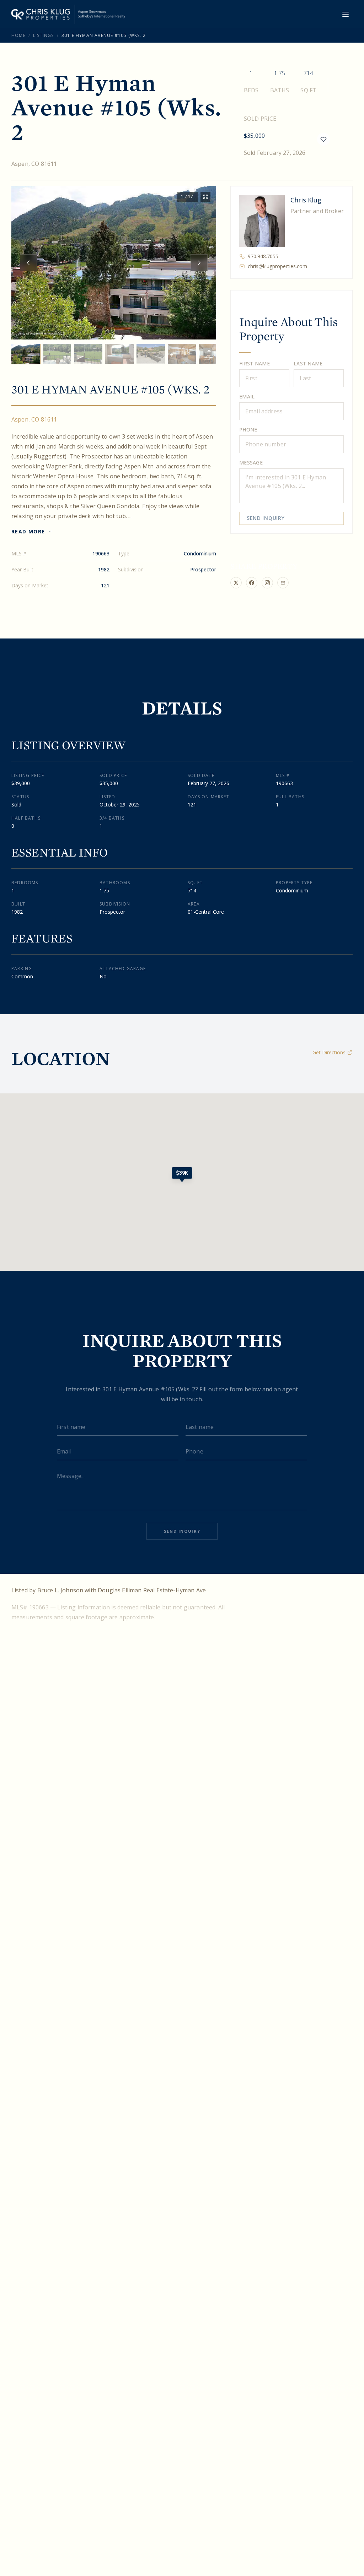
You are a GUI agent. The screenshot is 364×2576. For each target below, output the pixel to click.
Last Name (308, 363)
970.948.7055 (263, 256)
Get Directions (329, 1052)
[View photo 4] (119, 354)
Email (247, 396)
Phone (248, 430)
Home (18, 35)
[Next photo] (199, 263)
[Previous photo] (28, 263)
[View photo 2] (57, 354)
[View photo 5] (151, 354)
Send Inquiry (266, 518)
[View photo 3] (88, 354)
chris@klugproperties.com (277, 266)
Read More (28, 531)
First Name (255, 363)
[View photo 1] (26, 354)
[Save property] (323, 139)
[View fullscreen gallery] (205, 197)
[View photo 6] (182, 354)
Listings (44, 35)
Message (251, 463)
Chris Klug (306, 200)
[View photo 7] (213, 354)
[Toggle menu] (346, 14)
